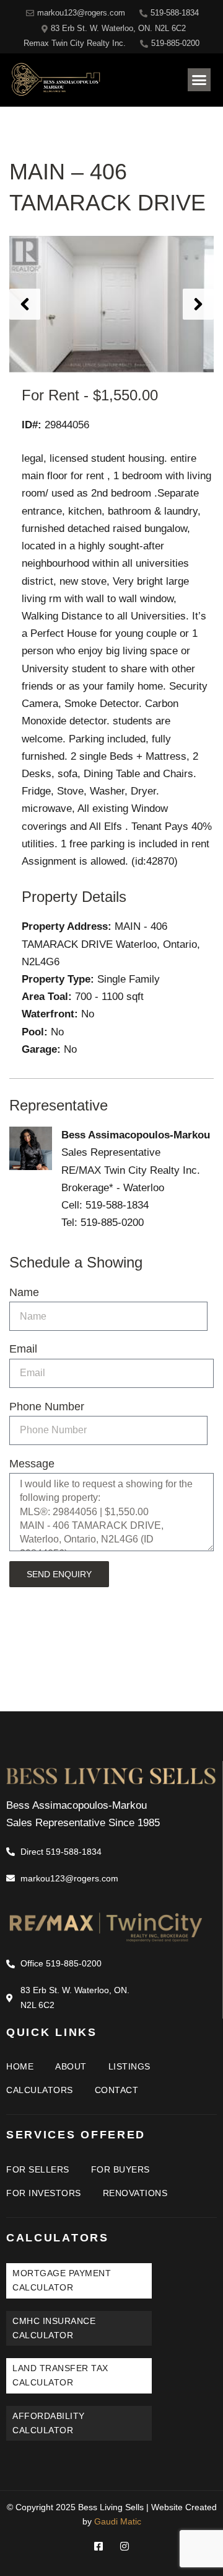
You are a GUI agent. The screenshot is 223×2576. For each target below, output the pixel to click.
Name (24, 1292)
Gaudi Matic (118, 2521)
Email (23, 1349)
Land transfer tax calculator (60, 2375)
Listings (129, 2066)
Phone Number (47, 1407)
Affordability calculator (49, 2423)
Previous (25, 304)
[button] (199, 80)
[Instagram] (125, 2546)
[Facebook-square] (98, 2546)
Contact (117, 2090)
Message (32, 1464)
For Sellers (38, 2169)
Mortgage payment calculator (62, 2280)
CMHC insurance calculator (54, 2328)
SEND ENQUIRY (59, 1574)
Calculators (40, 2090)
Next (198, 304)
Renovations (135, 2193)
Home (20, 2066)
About (71, 2066)
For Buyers (120, 2169)
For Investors (44, 2193)
